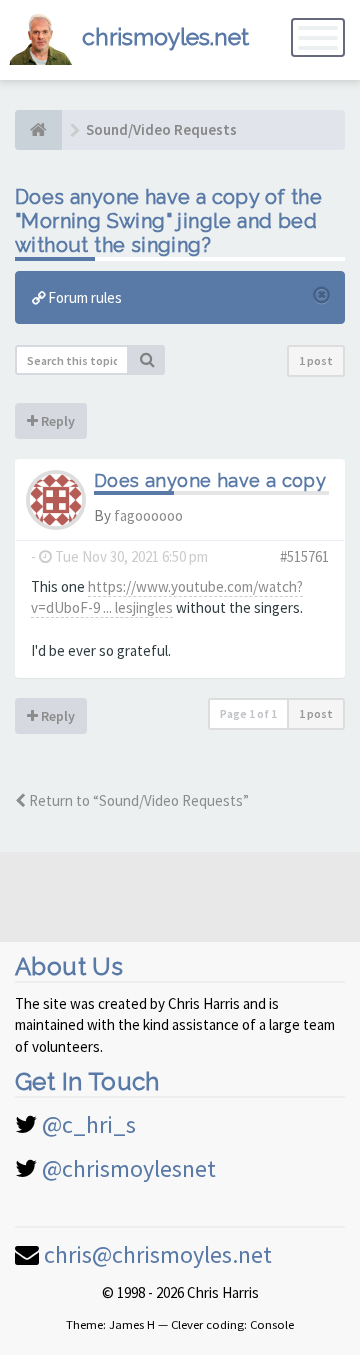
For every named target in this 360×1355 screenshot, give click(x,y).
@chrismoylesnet (129, 1168)
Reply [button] (56, 421)
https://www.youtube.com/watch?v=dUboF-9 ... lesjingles (167, 597)
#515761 (304, 556)
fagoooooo (148, 515)
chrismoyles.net (165, 36)
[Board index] (38, 130)
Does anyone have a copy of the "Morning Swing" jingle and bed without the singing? (168, 221)
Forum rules (83, 297)
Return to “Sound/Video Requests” (137, 800)
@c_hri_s (89, 1124)
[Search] (147, 360)
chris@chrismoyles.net (158, 1254)
